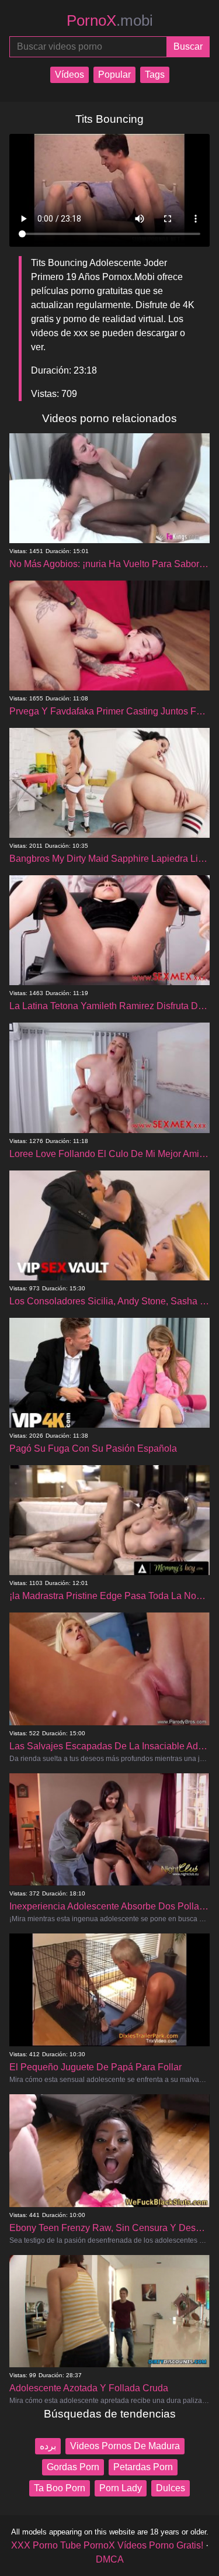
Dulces (171, 2488)
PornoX (110, 20)
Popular (114, 75)
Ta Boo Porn (60, 2488)
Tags (155, 75)
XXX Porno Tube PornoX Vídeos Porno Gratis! (107, 2545)
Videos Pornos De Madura (125, 2446)
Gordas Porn (73, 2467)
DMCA (110, 2559)
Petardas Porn (143, 2467)
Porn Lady (121, 2488)
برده (48, 2446)
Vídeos (69, 75)
